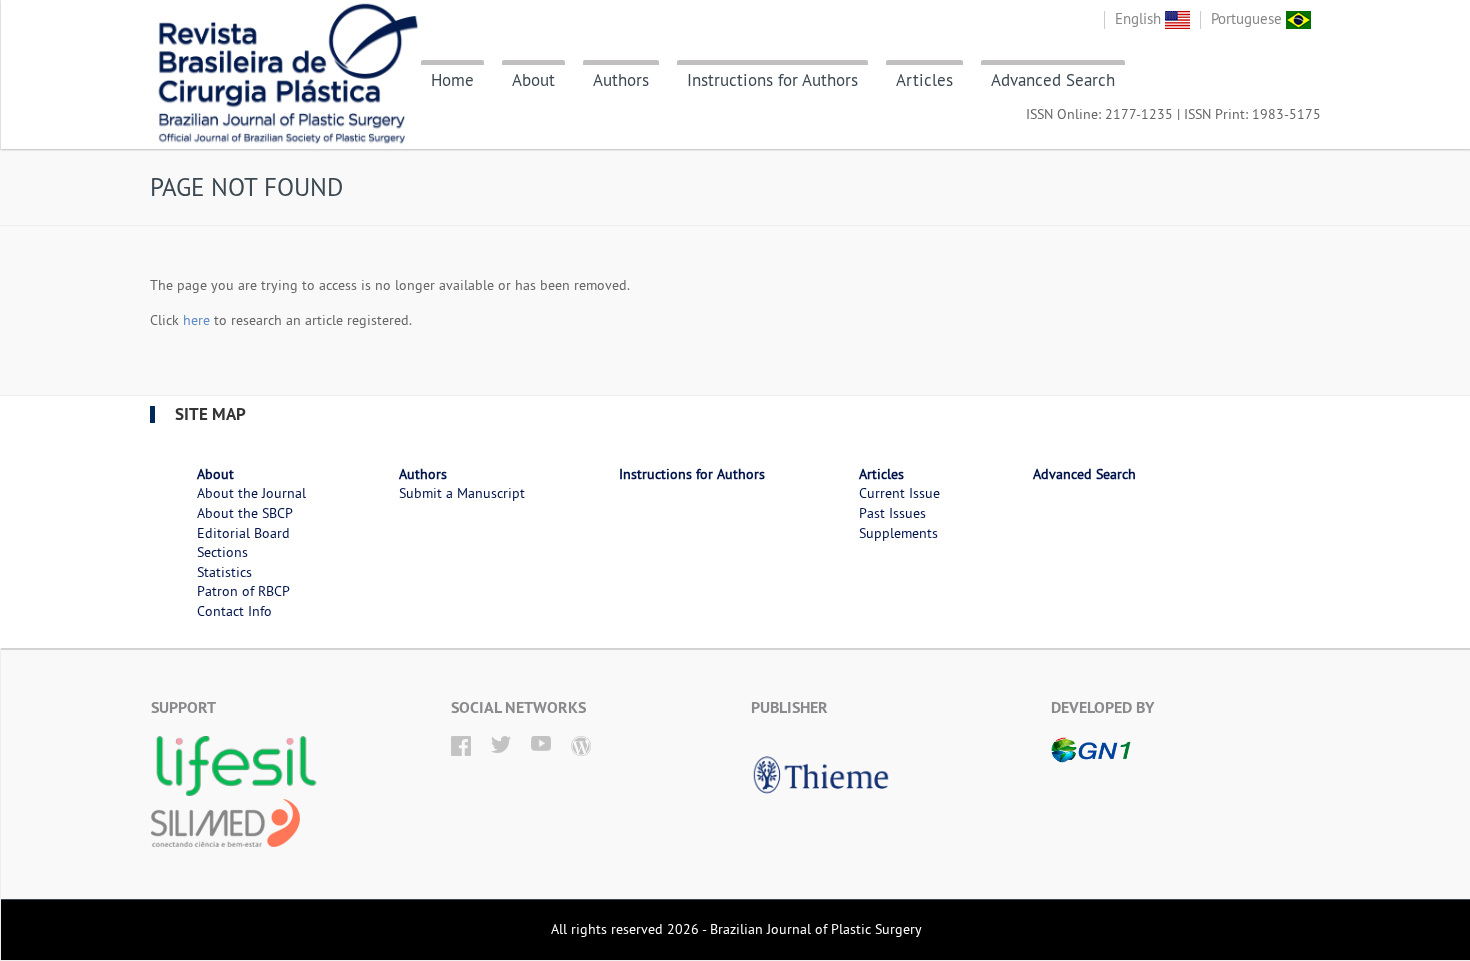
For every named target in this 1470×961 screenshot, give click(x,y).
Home (452, 80)
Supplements (898, 533)
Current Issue (899, 493)
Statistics (224, 572)
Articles (924, 80)
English (1140, 18)
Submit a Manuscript (462, 493)
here (196, 320)
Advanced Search (1053, 80)
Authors (621, 80)
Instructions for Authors (772, 80)
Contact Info (234, 611)
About (533, 80)
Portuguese (1248, 18)
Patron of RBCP (243, 591)
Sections (222, 552)
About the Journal (251, 493)
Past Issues (892, 513)
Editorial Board (243, 533)
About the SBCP (245, 513)
